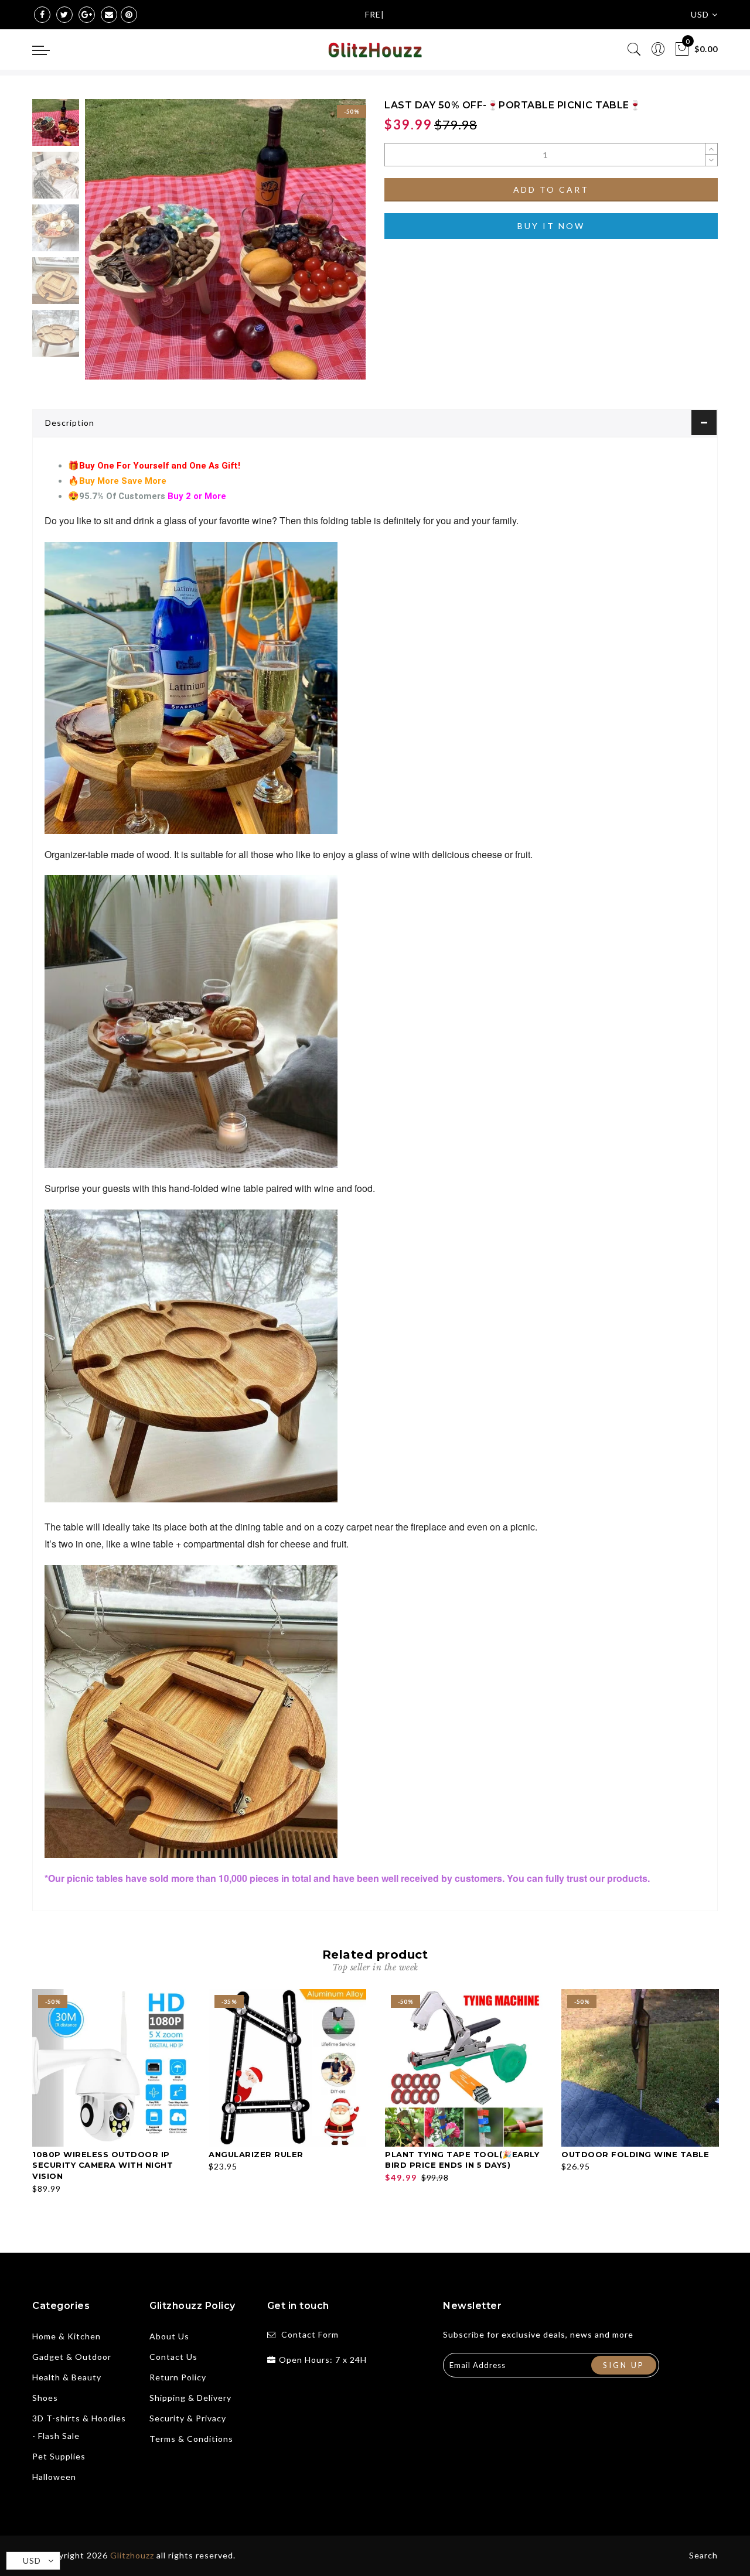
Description (70, 423)
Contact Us (173, 2357)
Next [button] (329, 246)
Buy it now (551, 226)
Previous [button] (106, 246)
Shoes (45, 2398)
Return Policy (178, 2377)
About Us (169, 2336)
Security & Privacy (188, 2418)
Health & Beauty (67, 2377)
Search (703, 2555)
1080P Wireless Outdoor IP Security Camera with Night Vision (103, 2165)
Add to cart (551, 189)
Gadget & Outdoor (72, 2357)
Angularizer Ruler (256, 2154)
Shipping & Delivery (190, 2398)
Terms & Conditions (191, 2439)
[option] (225, 239)
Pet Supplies (59, 2456)
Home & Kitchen (67, 2336)
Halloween (54, 2477)
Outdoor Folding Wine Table (635, 2154)
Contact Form (310, 2334)
